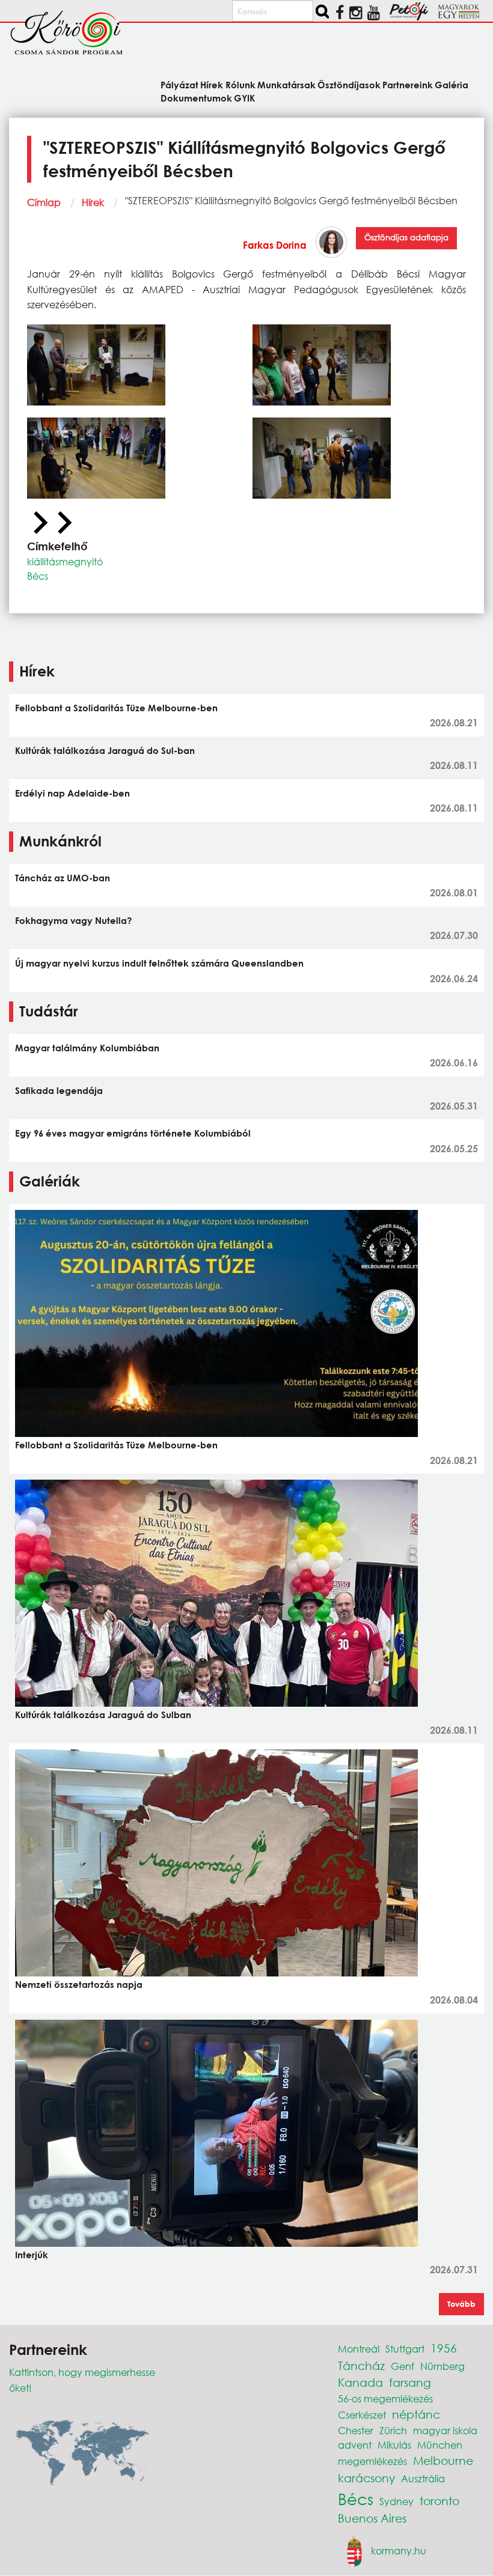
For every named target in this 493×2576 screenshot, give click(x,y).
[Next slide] (63, 523)
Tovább (461, 2304)
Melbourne (443, 2460)
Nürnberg (442, 2366)
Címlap (44, 202)
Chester (356, 2430)
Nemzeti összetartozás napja (79, 1984)
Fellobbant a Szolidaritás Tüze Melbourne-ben (116, 708)
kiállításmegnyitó (65, 561)
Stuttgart (405, 2349)
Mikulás (394, 2445)
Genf (403, 2366)
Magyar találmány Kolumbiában (87, 1048)
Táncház (361, 2365)
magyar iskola (445, 2430)
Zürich (393, 2430)
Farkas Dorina (275, 245)
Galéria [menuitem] (452, 84)
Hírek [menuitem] (212, 84)
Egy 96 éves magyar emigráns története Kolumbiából (133, 1133)
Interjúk (32, 2255)
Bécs (38, 576)
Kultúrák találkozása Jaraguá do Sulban (103, 1715)
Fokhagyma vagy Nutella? (73, 920)
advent (355, 2445)
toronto (439, 2501)
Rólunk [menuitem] (240, 84)
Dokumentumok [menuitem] (196, 97)
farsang (410, 2382)
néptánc (416, 2414)
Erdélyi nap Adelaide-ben (72, 793)
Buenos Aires (372, 2518)
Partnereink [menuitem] (408, 84)
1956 (444, 2348)
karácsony (366, 2478)
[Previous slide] (39, 523)
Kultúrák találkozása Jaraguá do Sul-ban (105, 750)
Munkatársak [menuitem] (286, 84)
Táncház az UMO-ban (63, 878)
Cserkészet (362, 2415)
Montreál (359, 2349)
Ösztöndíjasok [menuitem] (349, 84)
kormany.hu (399, 2550)
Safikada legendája (59, 1090)
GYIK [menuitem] (244, 97)
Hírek (93, 202)
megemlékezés (372, 2461)
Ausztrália (423, 2478)
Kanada (360, 2382)
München (440, 2445)
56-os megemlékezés (385, 2398)
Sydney (397, 2501)
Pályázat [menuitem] (179, 84)
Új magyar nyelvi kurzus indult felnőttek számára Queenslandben (159, 963)
